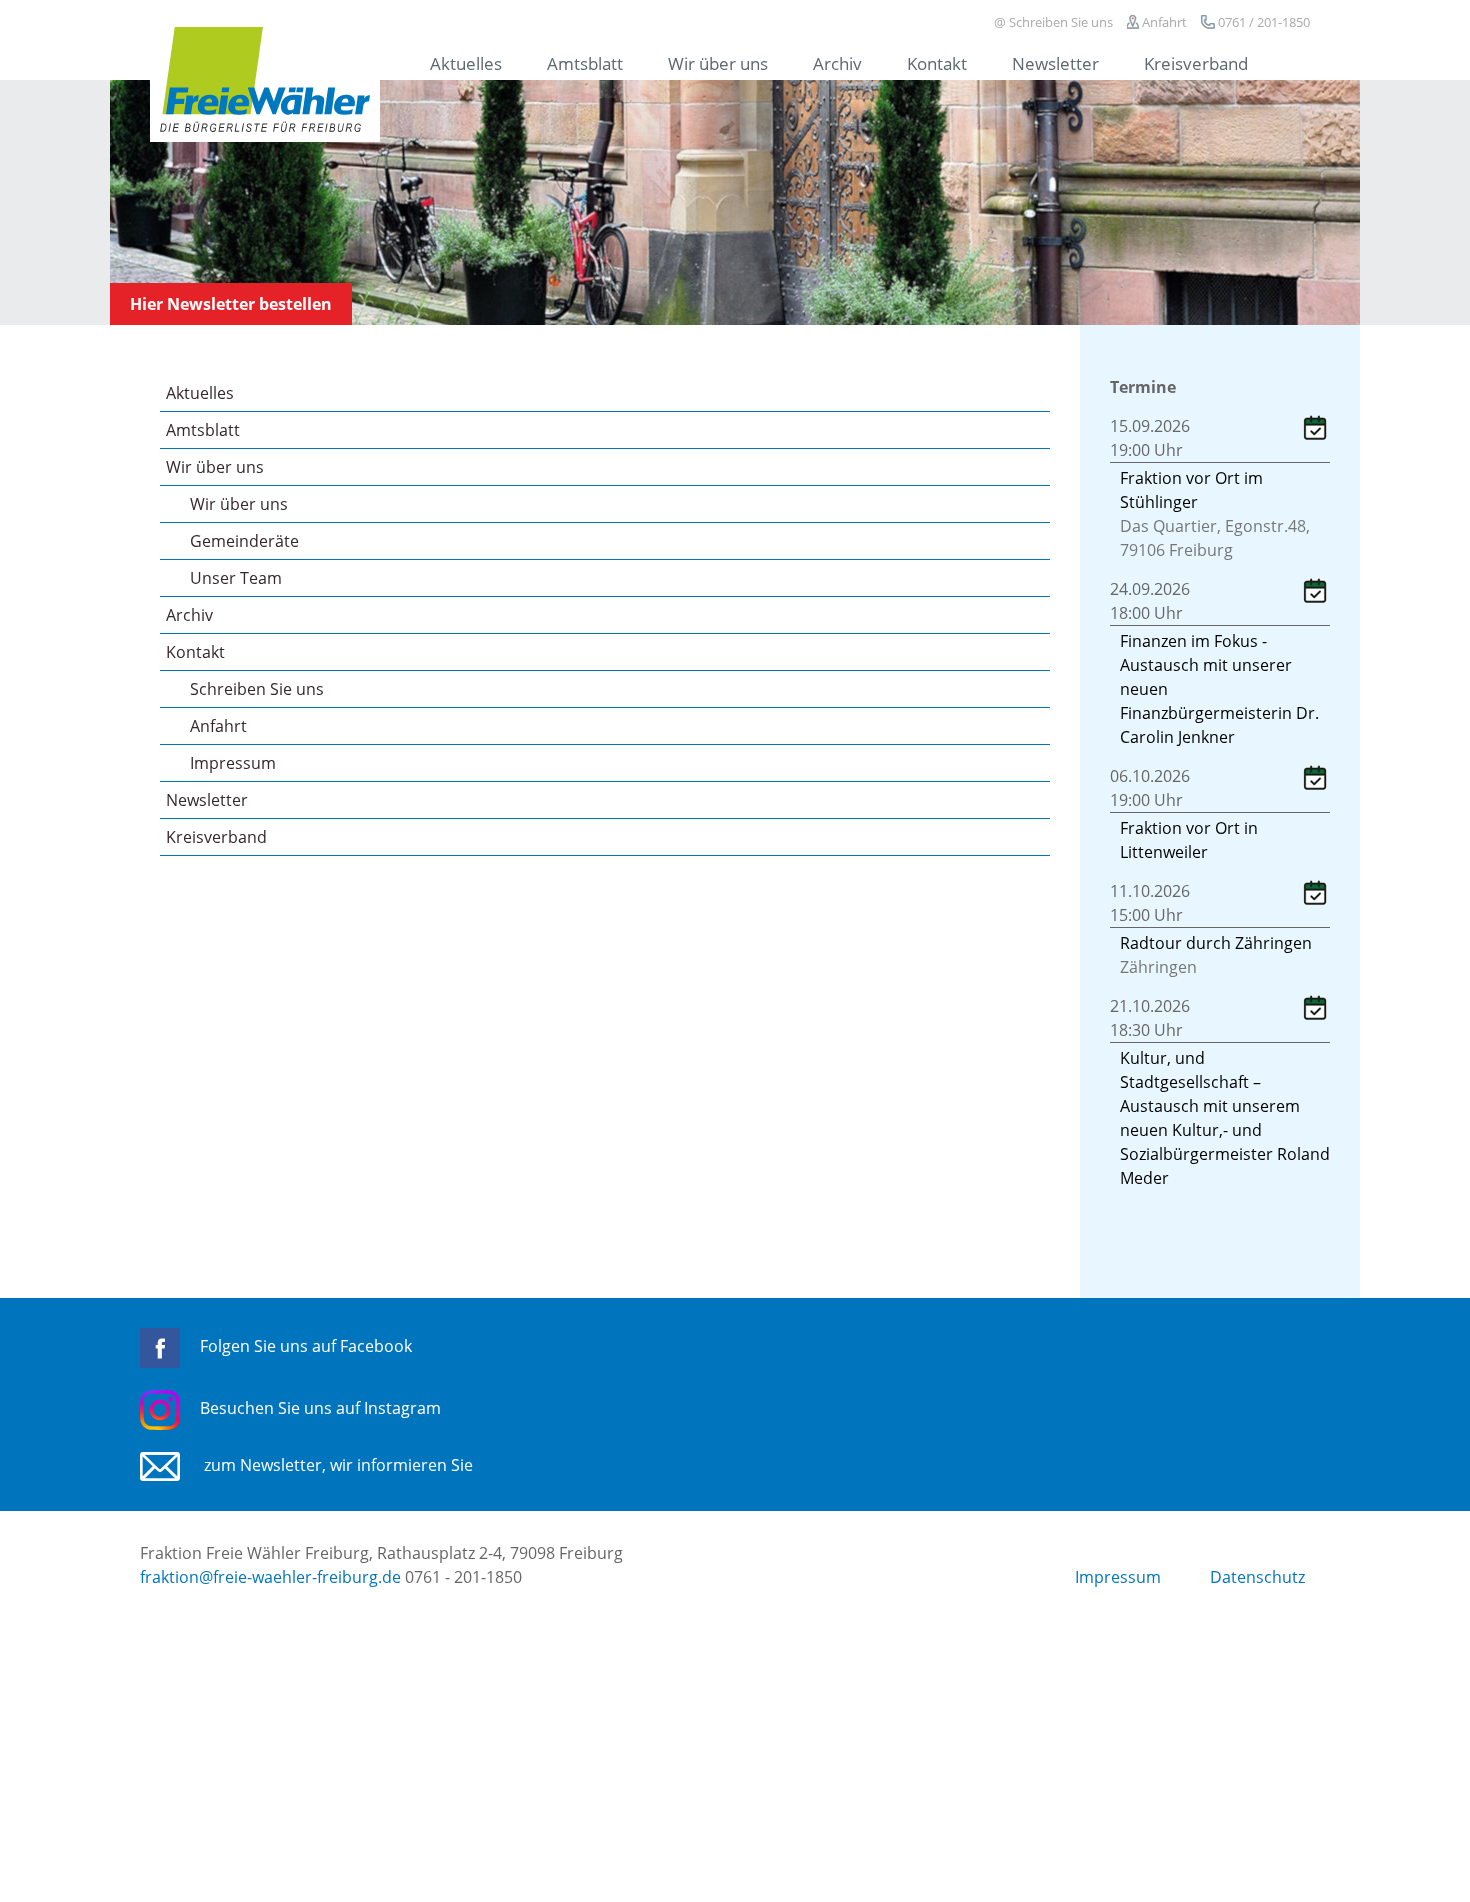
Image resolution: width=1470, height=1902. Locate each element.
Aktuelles (466, 63)
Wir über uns (718, 63)
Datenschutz (1257, 1577)
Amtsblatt (585, 63)
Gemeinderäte (244, 541)
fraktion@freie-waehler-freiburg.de (270, 1577)
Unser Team (236, 578)
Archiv (837, 63)
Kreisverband (1196, 63)
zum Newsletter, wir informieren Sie (336, 1465)
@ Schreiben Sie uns (1053, 22)
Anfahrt (1163, 22)
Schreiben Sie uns (257, 689)
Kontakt (937, 63)
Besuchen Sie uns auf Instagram (320, 1408)
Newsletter (1055, 63)
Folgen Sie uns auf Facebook (306, 1346)
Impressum (233, 763)
